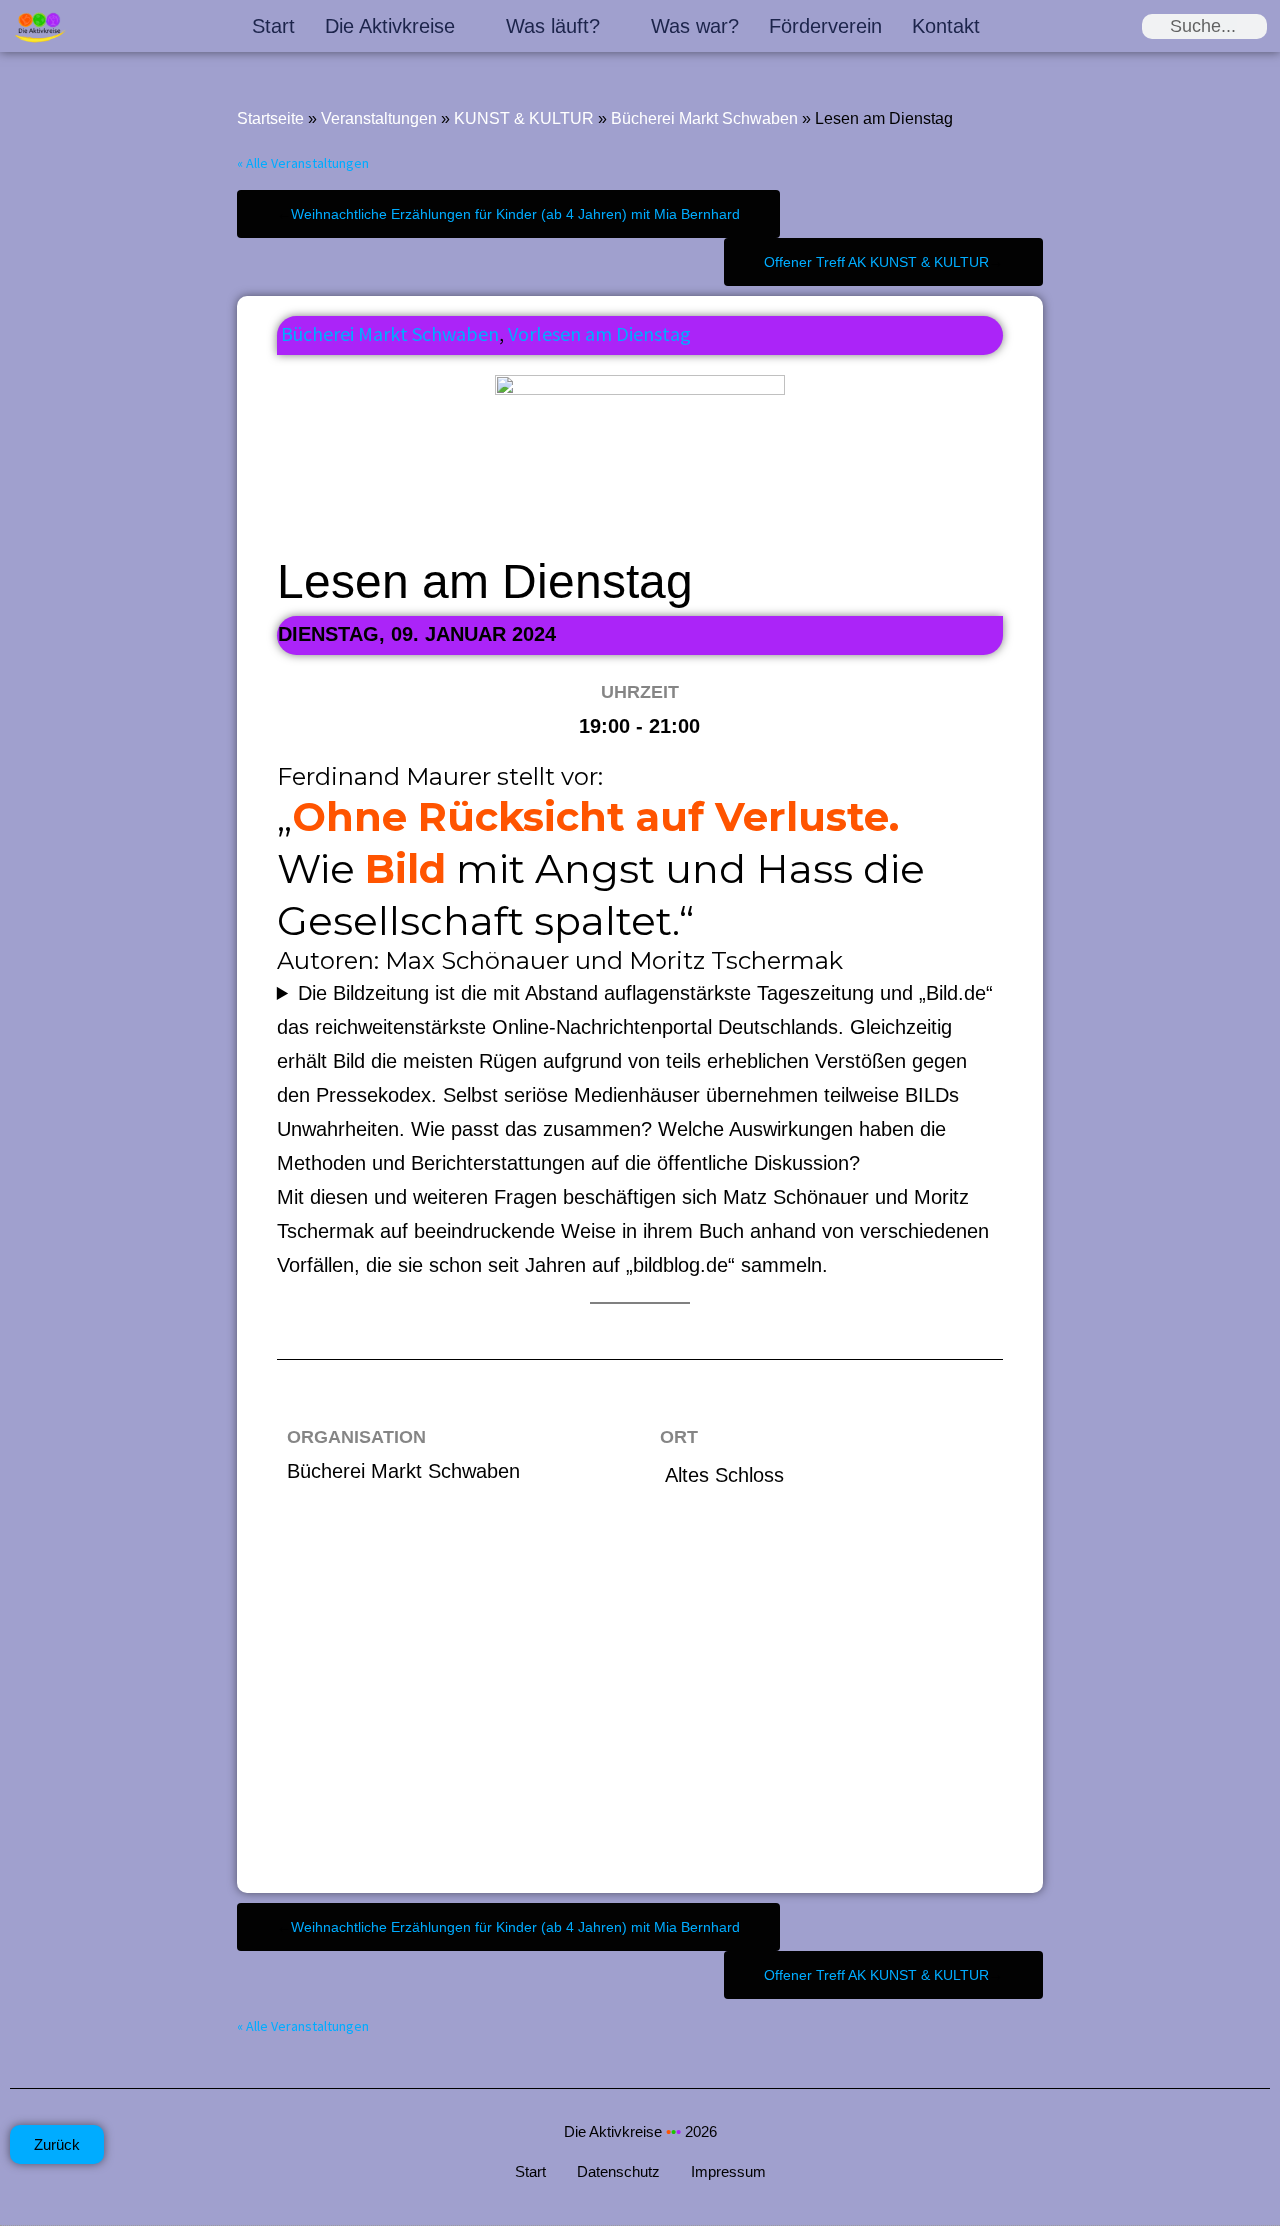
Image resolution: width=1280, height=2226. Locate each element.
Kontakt (946, 26)
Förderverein (825, 26)
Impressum (728, 2171)
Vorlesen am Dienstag (599, 333)
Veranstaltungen (379, 118)
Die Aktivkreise (390, 26)
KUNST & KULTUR (524, 118)
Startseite (270, 118)
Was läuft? (553, 26)
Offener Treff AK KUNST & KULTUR (876, 262)
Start (273, 26)
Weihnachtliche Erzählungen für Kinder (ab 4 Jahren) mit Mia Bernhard (515, 214)
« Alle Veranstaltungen (303, 163)
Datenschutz (618, 2171)
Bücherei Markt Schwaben (704, 118)
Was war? (695, 26)
